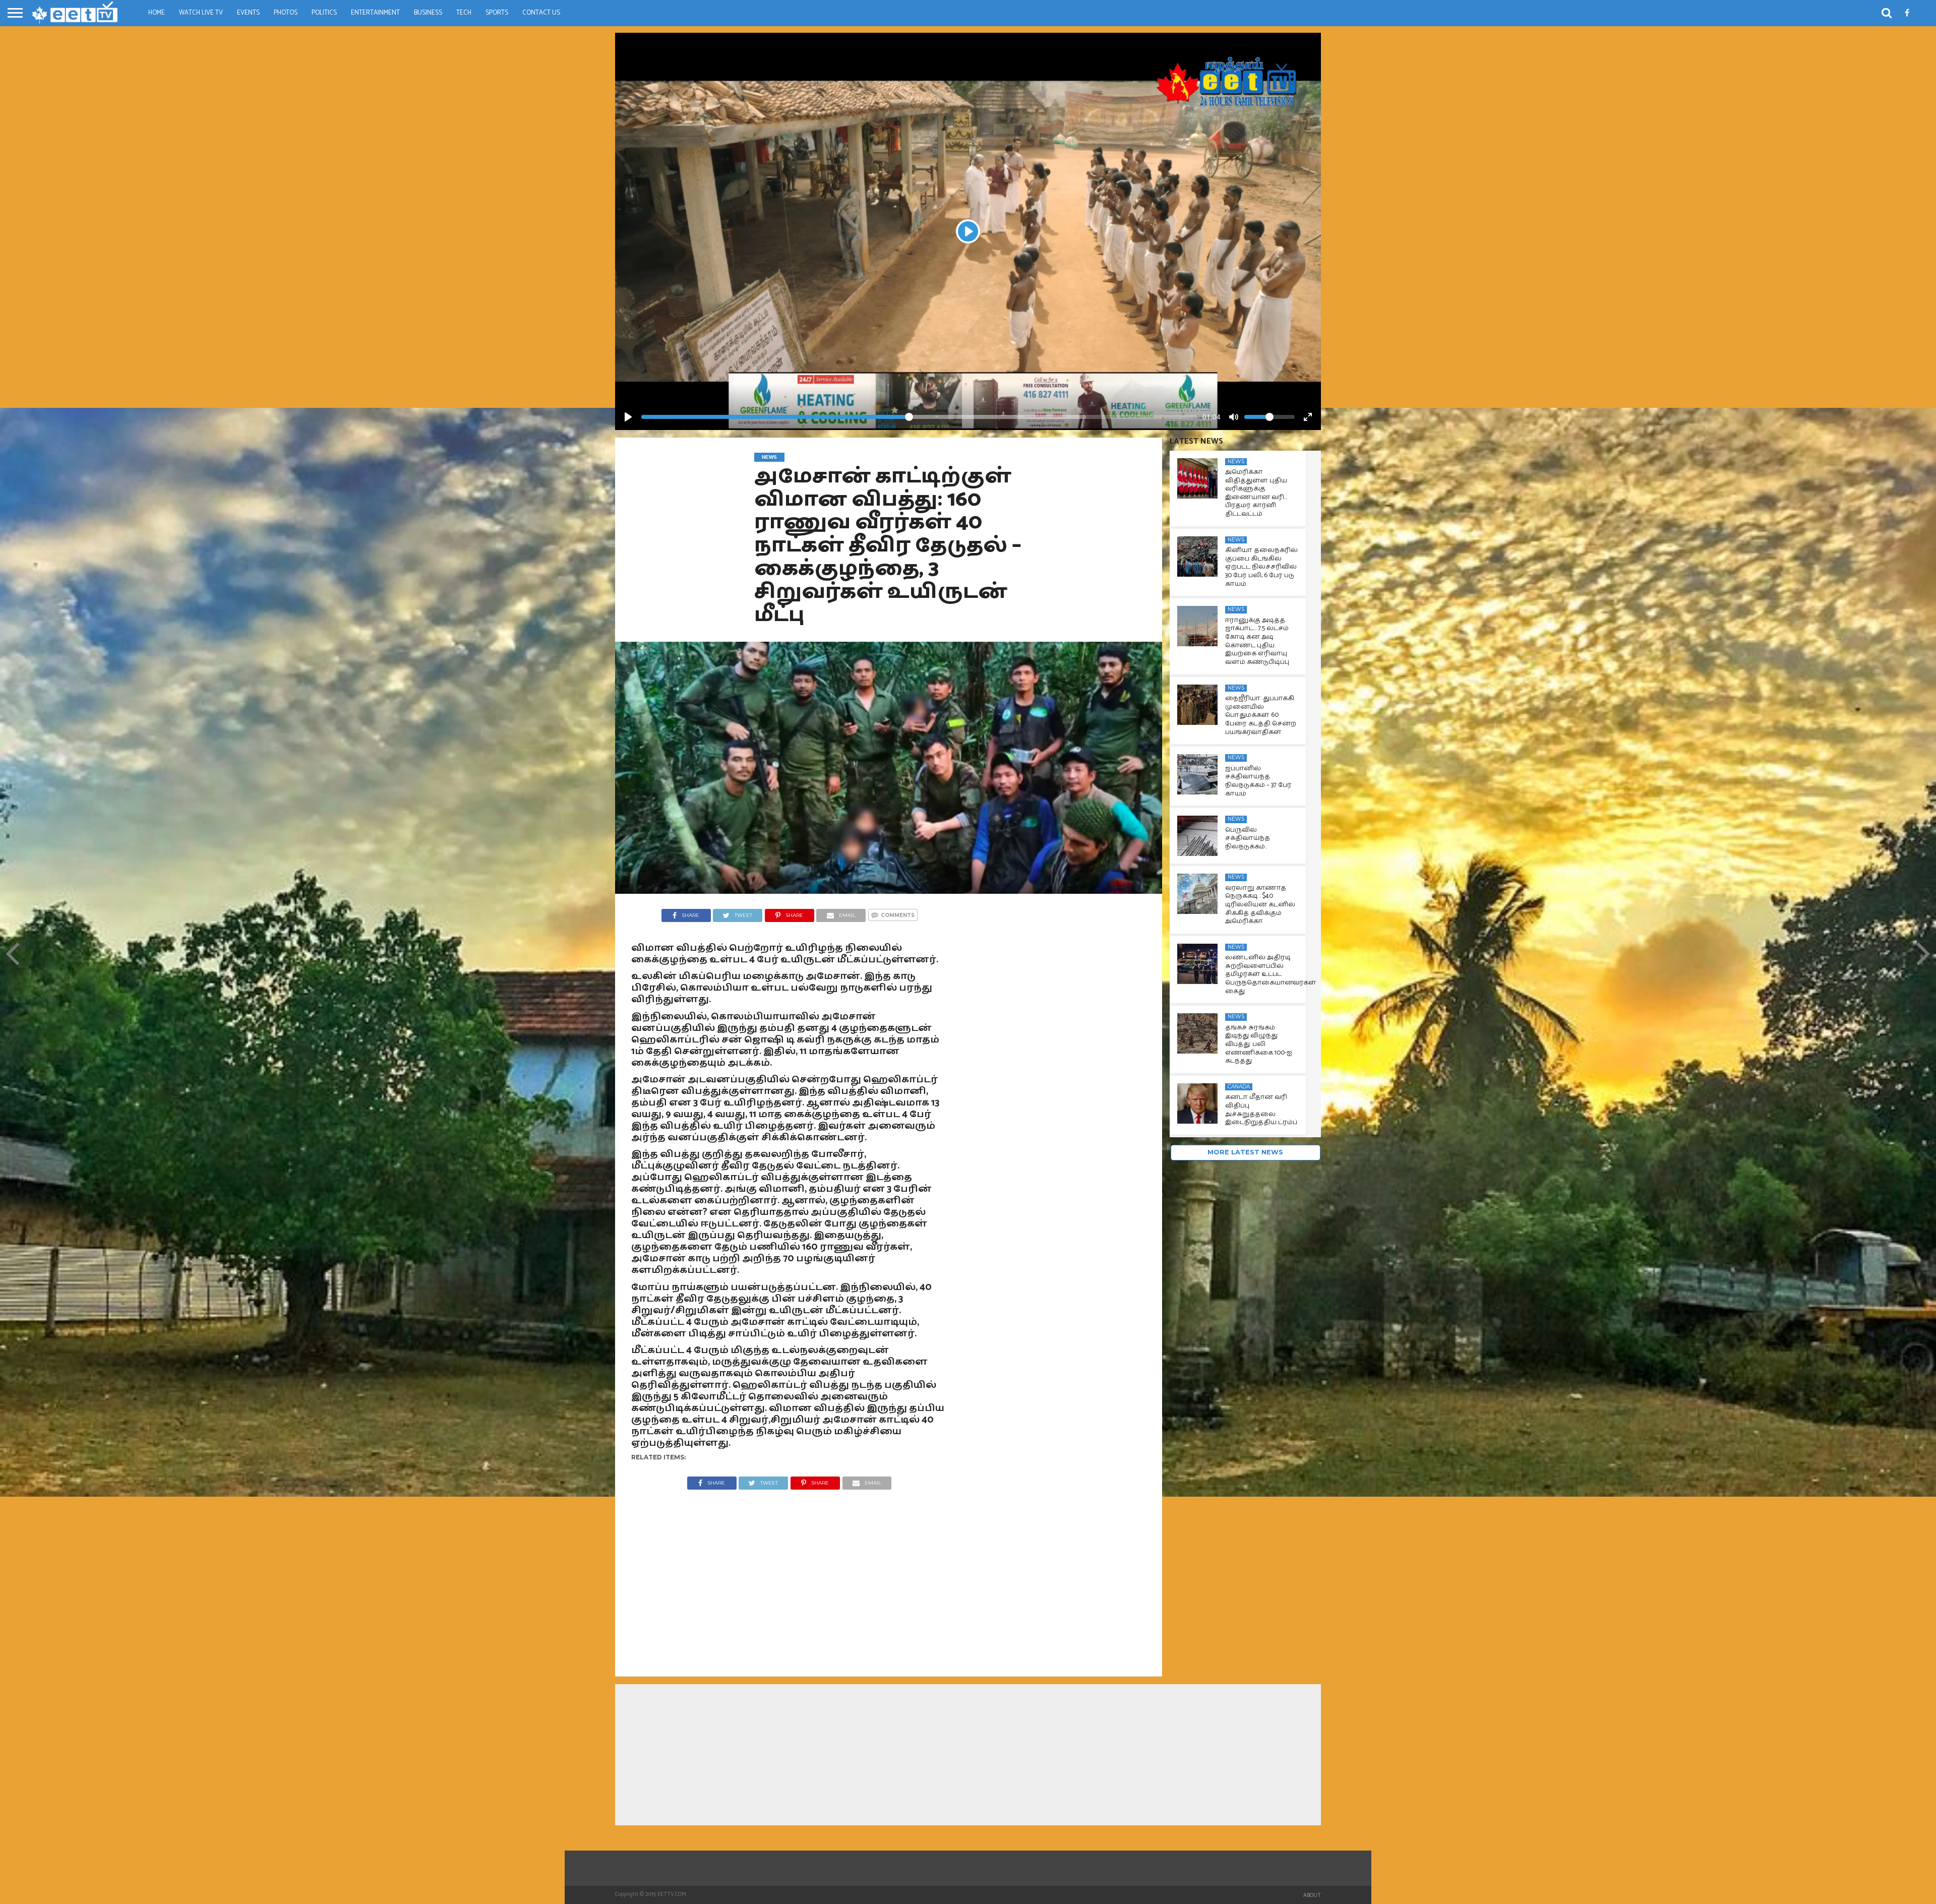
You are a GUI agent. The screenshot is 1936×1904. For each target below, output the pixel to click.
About (1312, 1895)
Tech (464, 13)
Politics (324, 13)
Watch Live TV (201, 13)
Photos (286, 13)
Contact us (541, 13)
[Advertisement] (790, 1575)
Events (248, 13)
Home (157, 13)
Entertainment (375, 13)
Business (428, 13)
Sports (497, 13)
